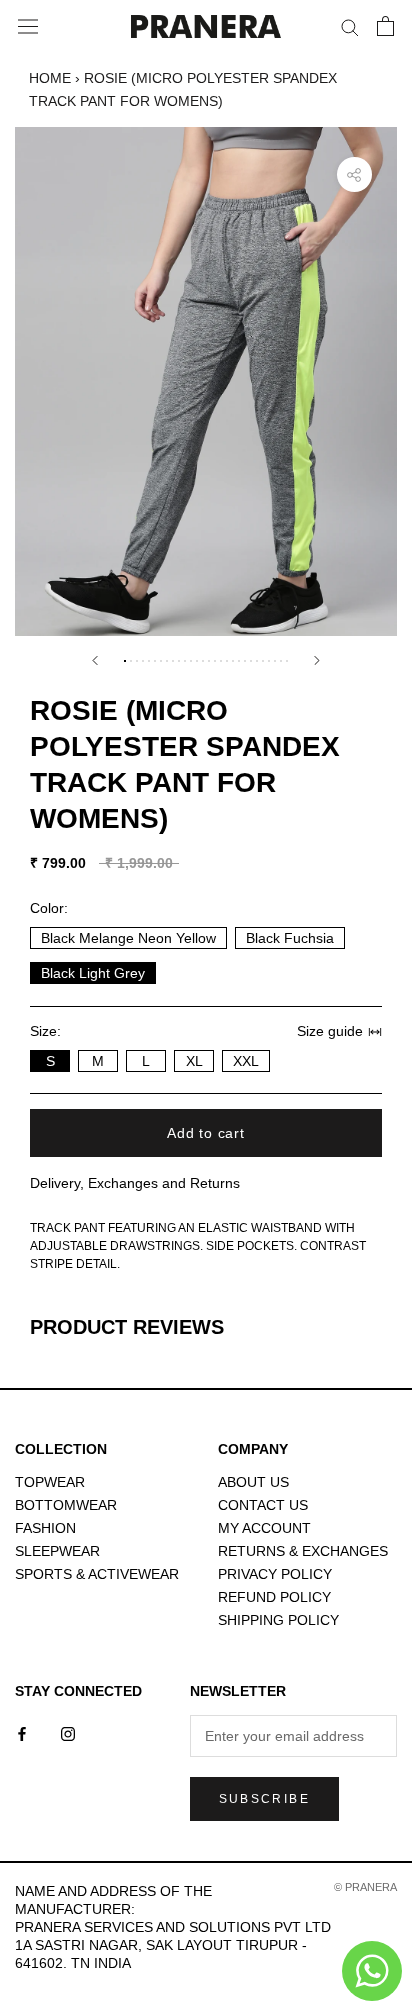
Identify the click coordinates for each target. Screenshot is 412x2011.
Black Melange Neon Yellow (128, 938)
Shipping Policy (278, 1620)
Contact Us (263, 1505)
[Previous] (95, 660)
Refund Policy (274, 1597)
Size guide (330, 1031)
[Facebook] (22, 1732)
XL (194, 1061)
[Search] (350, 26)
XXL (246, 1061)
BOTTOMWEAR (66, 1505)
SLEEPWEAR (57, 1551)
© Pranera (365, 1887)
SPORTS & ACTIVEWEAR (97, 1574)
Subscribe (265, 1799)
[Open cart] (385, 26)
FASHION (45, 1528)
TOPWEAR (50, 1482)
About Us (253, 1482)
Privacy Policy (275, 1574)
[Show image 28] (287, 661)
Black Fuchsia (290, 938)
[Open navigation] (28, 27)
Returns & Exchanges (303, 1551)
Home (50, 78)
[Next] (317, 660)
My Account (264, 1528)
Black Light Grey (93, 973)
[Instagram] (68, 1732)
